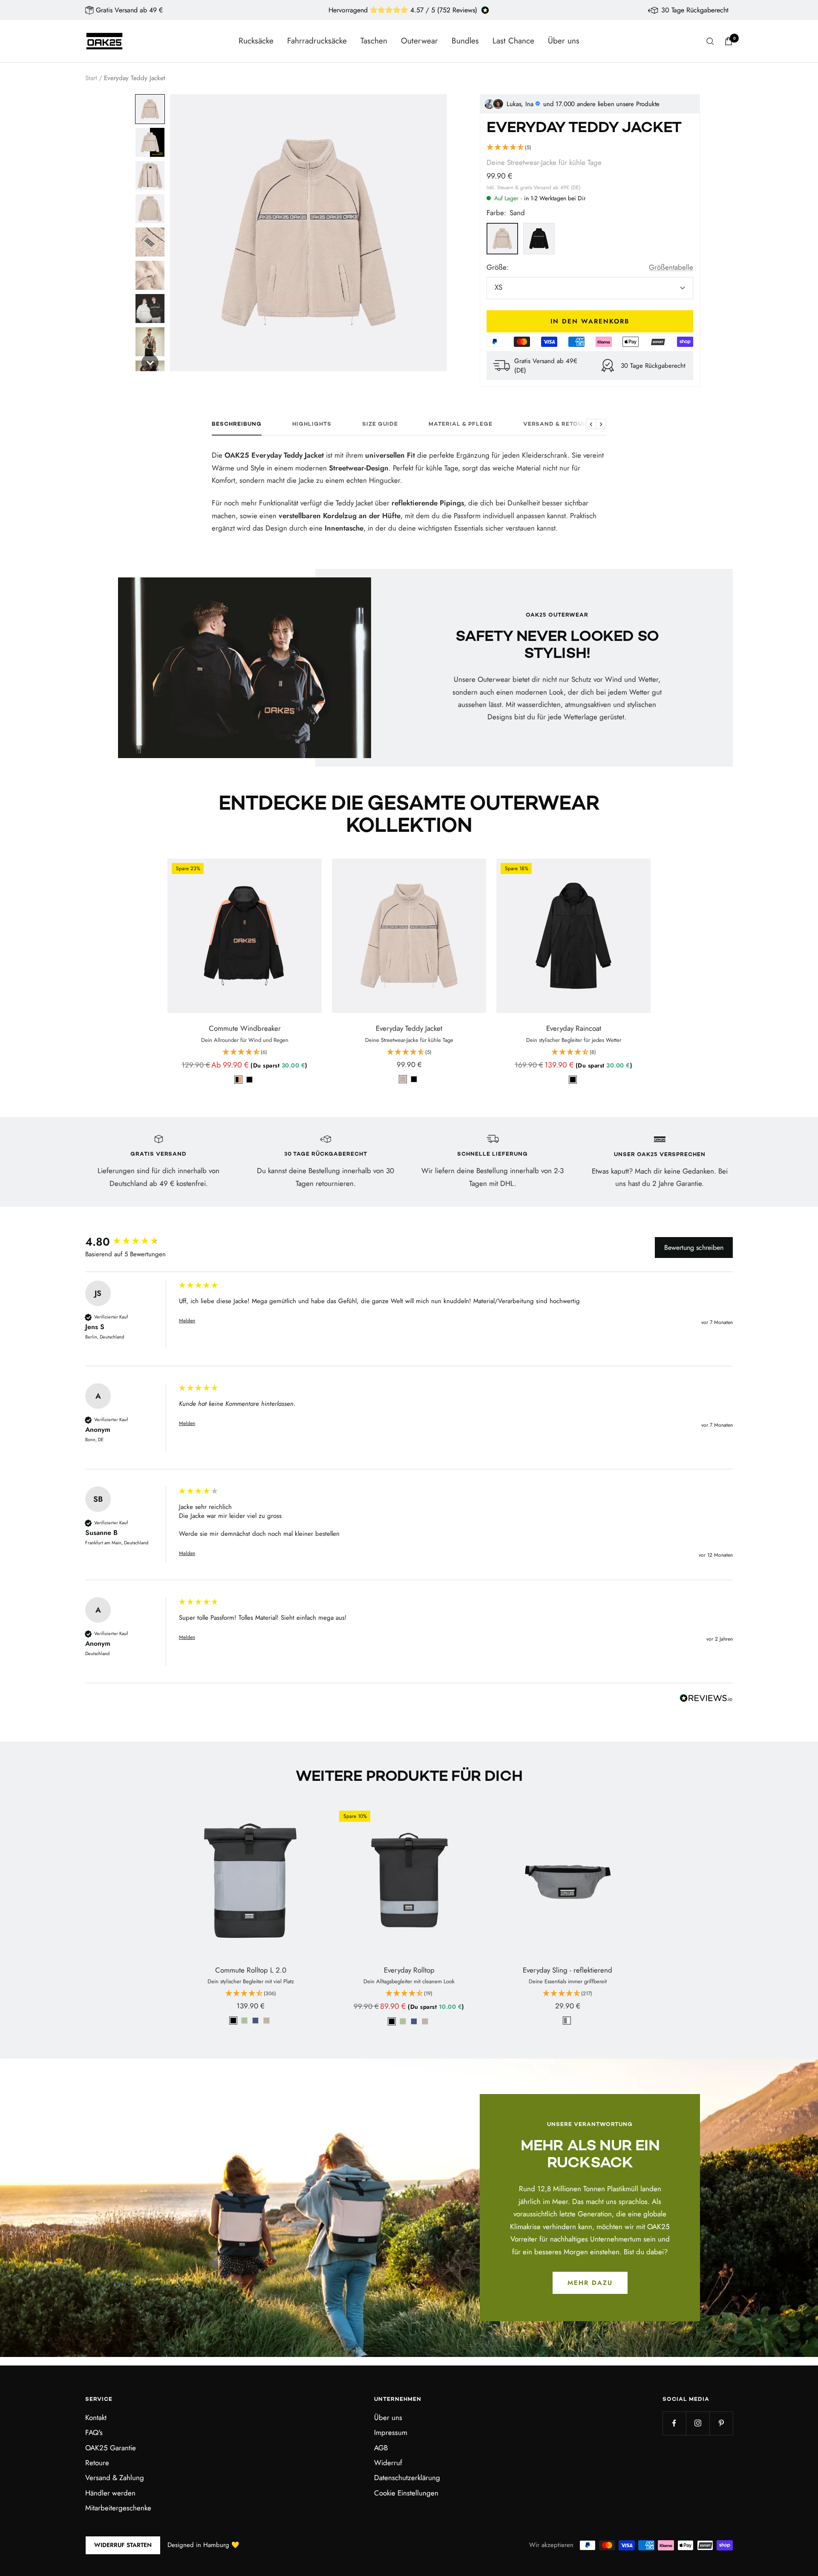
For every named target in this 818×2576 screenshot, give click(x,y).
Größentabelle (671, 267)
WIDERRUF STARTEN (123, 2545)
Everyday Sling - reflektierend (567, 1970)
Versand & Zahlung (115, 2478)
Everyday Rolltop (409, 1970)
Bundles (465, 41)
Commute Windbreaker (245, 1028)
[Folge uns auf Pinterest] (721, 2423)
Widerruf (388, 2463)
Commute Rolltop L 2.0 (251, 1970)
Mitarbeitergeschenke (118, 2508)
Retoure (97, 2463)
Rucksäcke (256, 41)
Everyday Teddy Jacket (409, 1028)
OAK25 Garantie (111, 2448)
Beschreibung (237, 424)
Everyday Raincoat (574, 1028)
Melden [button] (187, 1321)
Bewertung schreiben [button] (694, 1248)
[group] (130, 1242)
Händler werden (110, 2493)
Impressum (391, 2432)
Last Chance (513, 41)
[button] (150, 109)
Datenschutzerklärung (407, 2478)
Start (91, 78)
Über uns (564, 41)
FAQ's (94, 2432)
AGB (381, 2448)
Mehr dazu (590, 2283)
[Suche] (710, 41)
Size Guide (380, 424)
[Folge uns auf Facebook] (674, 2423)
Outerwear (419, 41)
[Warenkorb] (729, 41)
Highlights (312, 424)
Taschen (374, 41)
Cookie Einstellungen (406, 2493)
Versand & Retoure (557, 424)
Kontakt (96, 2417)
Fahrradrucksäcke (317, 41)
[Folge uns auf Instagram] (698, 2423)
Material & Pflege (461, 424)
